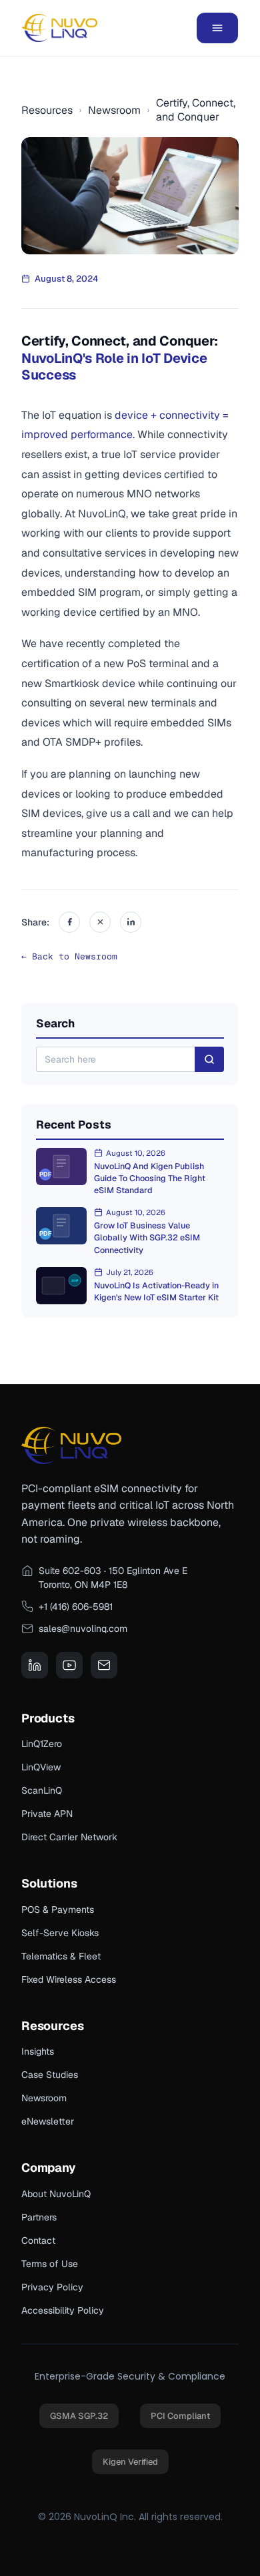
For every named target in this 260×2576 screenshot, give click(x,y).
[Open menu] (217, 28)
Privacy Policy (52, 2287)
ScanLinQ (42, 1790)
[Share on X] (100, 922)
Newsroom (114, 110)
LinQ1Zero (42, 1744)
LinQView (41, 1767)
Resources (47, 110)
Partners (39, 2217)
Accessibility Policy (63, 2310)
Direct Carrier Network (69, 1837)
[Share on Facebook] (69, 922)
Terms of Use (50, 2264)
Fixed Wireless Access (69, 1979)
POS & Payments (58, 1910)
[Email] (104, 1665)
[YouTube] (69, 1665)
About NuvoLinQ (56, 2194)
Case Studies (50, 2075)
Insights (38, 2051)
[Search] (209, 1059)
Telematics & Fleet (61, 1956)
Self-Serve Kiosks (60, 1933)
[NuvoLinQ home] (60, 28)
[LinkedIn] (131, 922)
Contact (38, 2240)
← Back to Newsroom (69, 956)
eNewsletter (48, 2121)
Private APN (47, 1814)
